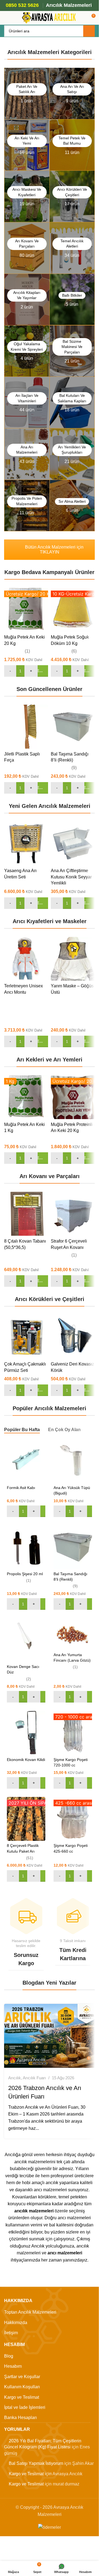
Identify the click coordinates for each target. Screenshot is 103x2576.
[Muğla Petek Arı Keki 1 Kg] (26, 1097)
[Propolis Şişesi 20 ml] (26, 1547)
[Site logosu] (49, 17)
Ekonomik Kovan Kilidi (26, 1760)
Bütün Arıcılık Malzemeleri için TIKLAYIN (54, 550)
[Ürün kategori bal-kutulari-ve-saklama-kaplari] (72, 402)
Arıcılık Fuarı (34, 2078)
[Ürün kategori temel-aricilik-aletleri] (72, 248)
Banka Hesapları (20, 2418)
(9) (74, 768)
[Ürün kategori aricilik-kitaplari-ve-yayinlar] (27, 300)
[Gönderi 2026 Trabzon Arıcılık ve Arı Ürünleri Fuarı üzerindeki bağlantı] (49, 2036)
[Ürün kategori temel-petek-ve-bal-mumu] (72, 145)
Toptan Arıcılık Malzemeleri (30, 2312)
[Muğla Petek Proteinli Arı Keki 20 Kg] (73, 1097)
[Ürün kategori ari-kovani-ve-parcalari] (27, 248)
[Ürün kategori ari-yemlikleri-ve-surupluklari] (72, 454)
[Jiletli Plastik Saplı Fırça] (26, 727)
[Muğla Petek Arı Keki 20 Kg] (26, 610)
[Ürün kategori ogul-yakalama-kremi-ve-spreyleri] (27, 351)
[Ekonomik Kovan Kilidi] (26, 1733)
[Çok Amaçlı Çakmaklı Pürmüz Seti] (26, 1337)
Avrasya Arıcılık (31, 2060)
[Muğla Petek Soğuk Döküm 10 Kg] (73, 610)
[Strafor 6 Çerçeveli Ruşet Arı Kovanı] (73, 1214)
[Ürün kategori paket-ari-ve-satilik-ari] (27, 93)
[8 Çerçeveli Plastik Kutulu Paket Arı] (26, 1819)
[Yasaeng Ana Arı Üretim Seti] (26, 844)
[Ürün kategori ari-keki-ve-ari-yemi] (27, 145)
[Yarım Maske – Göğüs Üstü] (73, 959)
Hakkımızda (16, 2323)
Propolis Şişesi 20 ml (25, 1574)
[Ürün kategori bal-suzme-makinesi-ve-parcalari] (72, 351)
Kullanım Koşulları (22, 2387)
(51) (30, 1858)
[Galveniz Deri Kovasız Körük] (73, 1337)
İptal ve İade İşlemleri (25, 2407)
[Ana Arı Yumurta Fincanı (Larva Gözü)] (73, 1634)
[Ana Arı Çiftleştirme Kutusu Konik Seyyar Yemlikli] (73, 844)
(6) (74, 651)
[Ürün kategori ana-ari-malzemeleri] (27, 454)
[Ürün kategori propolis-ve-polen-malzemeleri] (27, 506)
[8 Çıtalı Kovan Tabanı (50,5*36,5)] (26, 1214)
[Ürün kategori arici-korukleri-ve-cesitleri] (72, 196)
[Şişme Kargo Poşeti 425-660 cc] (73, 1819)
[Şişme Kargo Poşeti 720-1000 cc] (73, 1733)
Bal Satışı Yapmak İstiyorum (36, 2464)
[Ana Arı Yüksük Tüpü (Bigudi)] (73, 1461)
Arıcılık (15, 2078)
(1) (27, 651)
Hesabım (13, 2366)
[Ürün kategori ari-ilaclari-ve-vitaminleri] (27, 402)
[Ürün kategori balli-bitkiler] (72, 300)
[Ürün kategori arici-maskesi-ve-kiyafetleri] (27, 196)
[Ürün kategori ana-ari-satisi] (72, 93)
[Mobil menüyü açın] (6, 18)
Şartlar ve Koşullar (22, 2377)
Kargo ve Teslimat (22, 2397)
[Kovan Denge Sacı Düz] (26, 1640)
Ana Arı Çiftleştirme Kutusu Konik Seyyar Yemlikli (71, 877)
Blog (9, 2356)
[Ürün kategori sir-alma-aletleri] (72, 506)
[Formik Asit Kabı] (26, 1461)
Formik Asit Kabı (21, 1488)
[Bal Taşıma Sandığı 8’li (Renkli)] (73, 727)
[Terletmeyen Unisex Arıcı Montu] (26, 959)
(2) (29, 1679)
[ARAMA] (89, 31)
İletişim (11, 2333)
